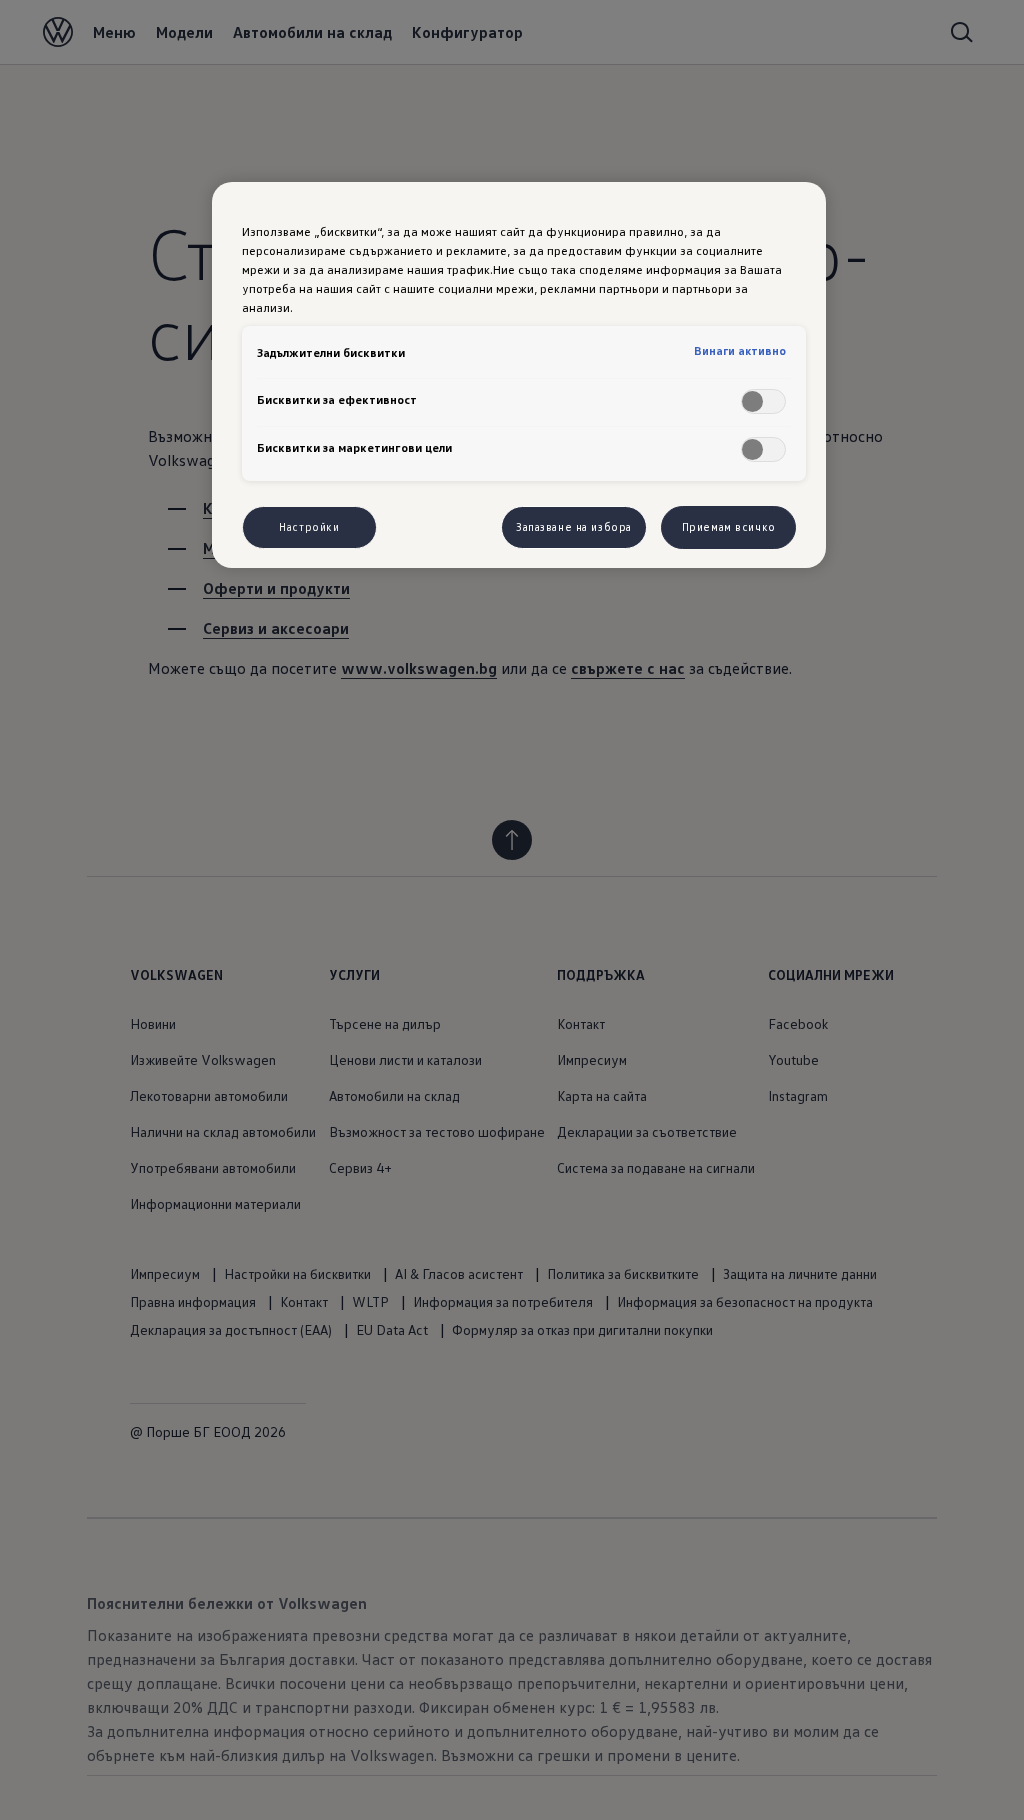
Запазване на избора (574, 527)
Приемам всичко (729, 527)
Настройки (309, 527)
